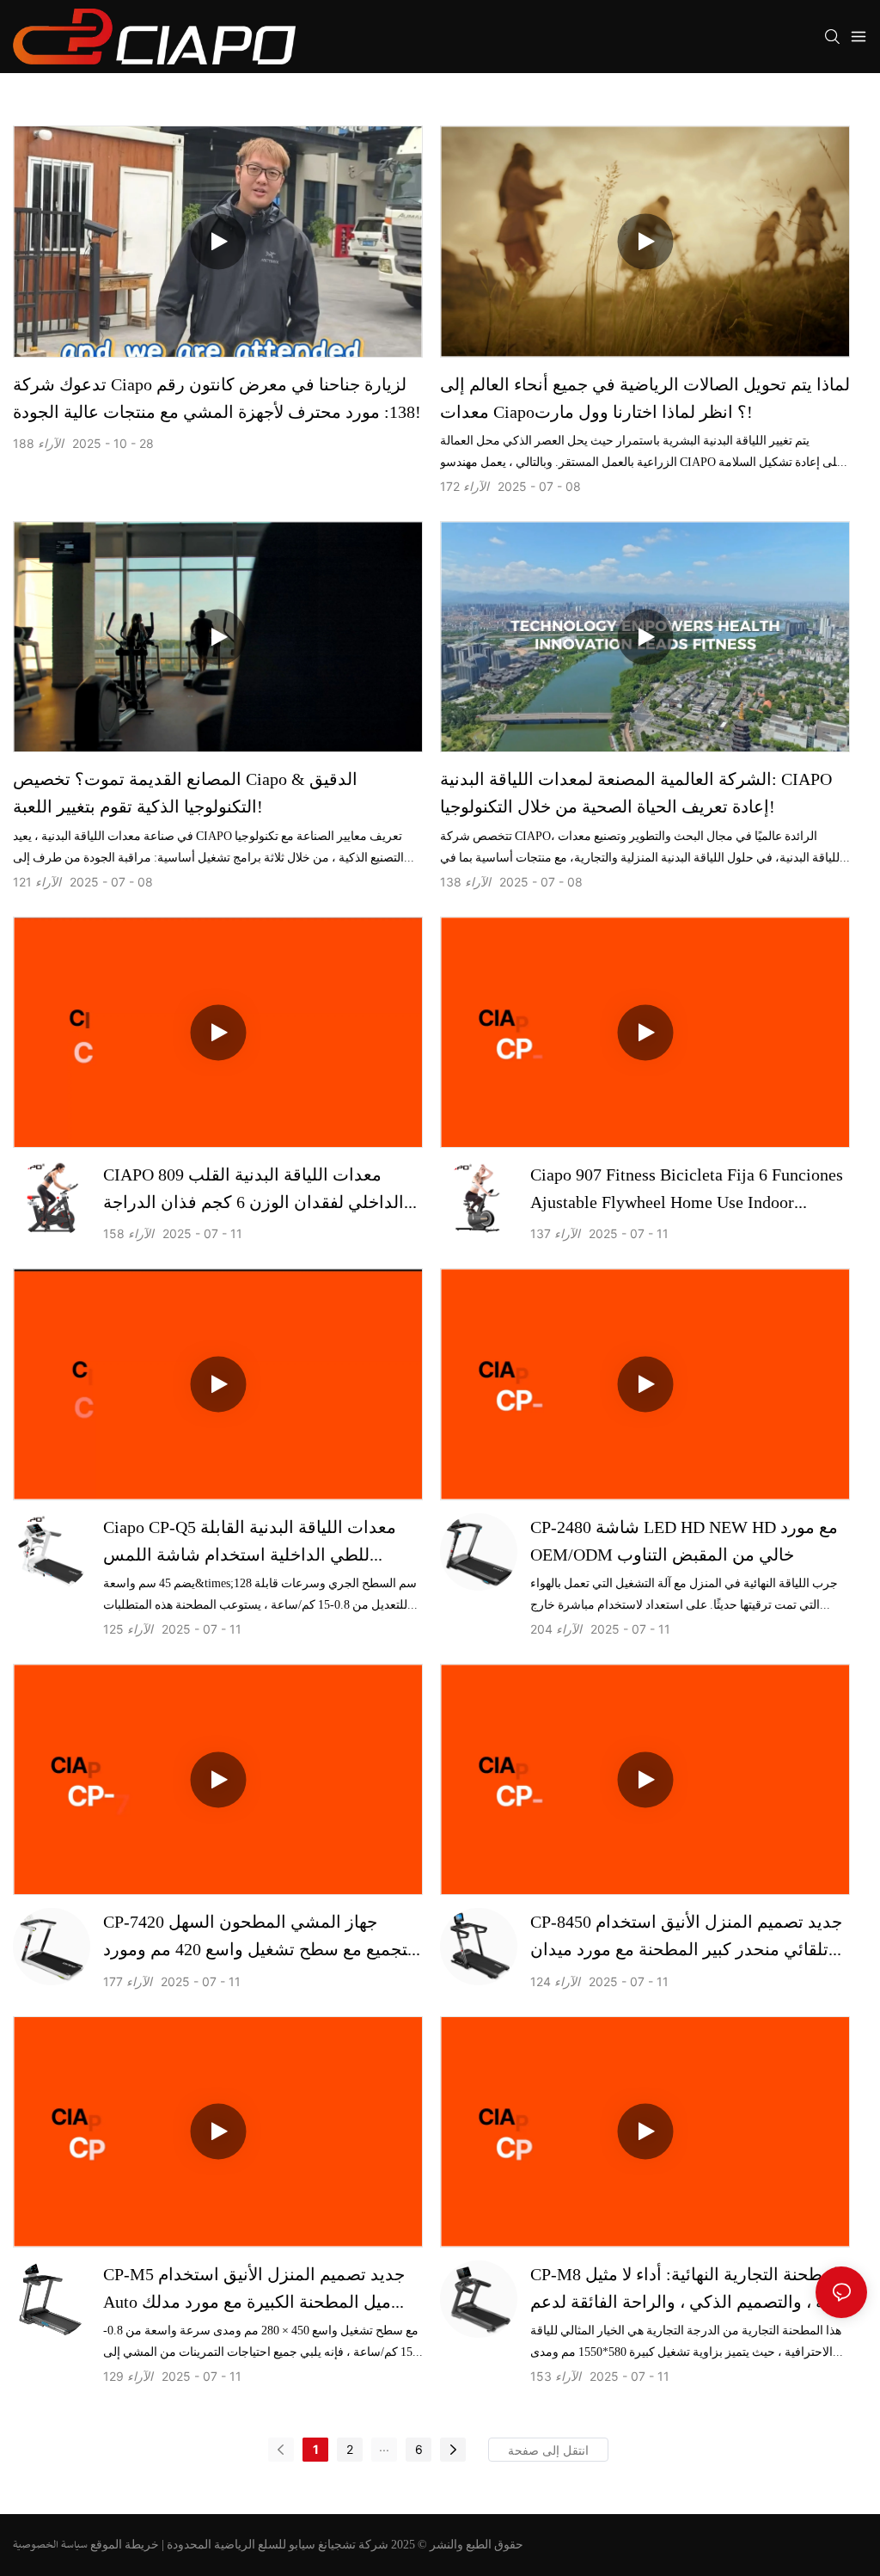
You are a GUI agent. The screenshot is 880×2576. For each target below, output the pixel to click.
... (384, 2447)
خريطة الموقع (125, 2544)
